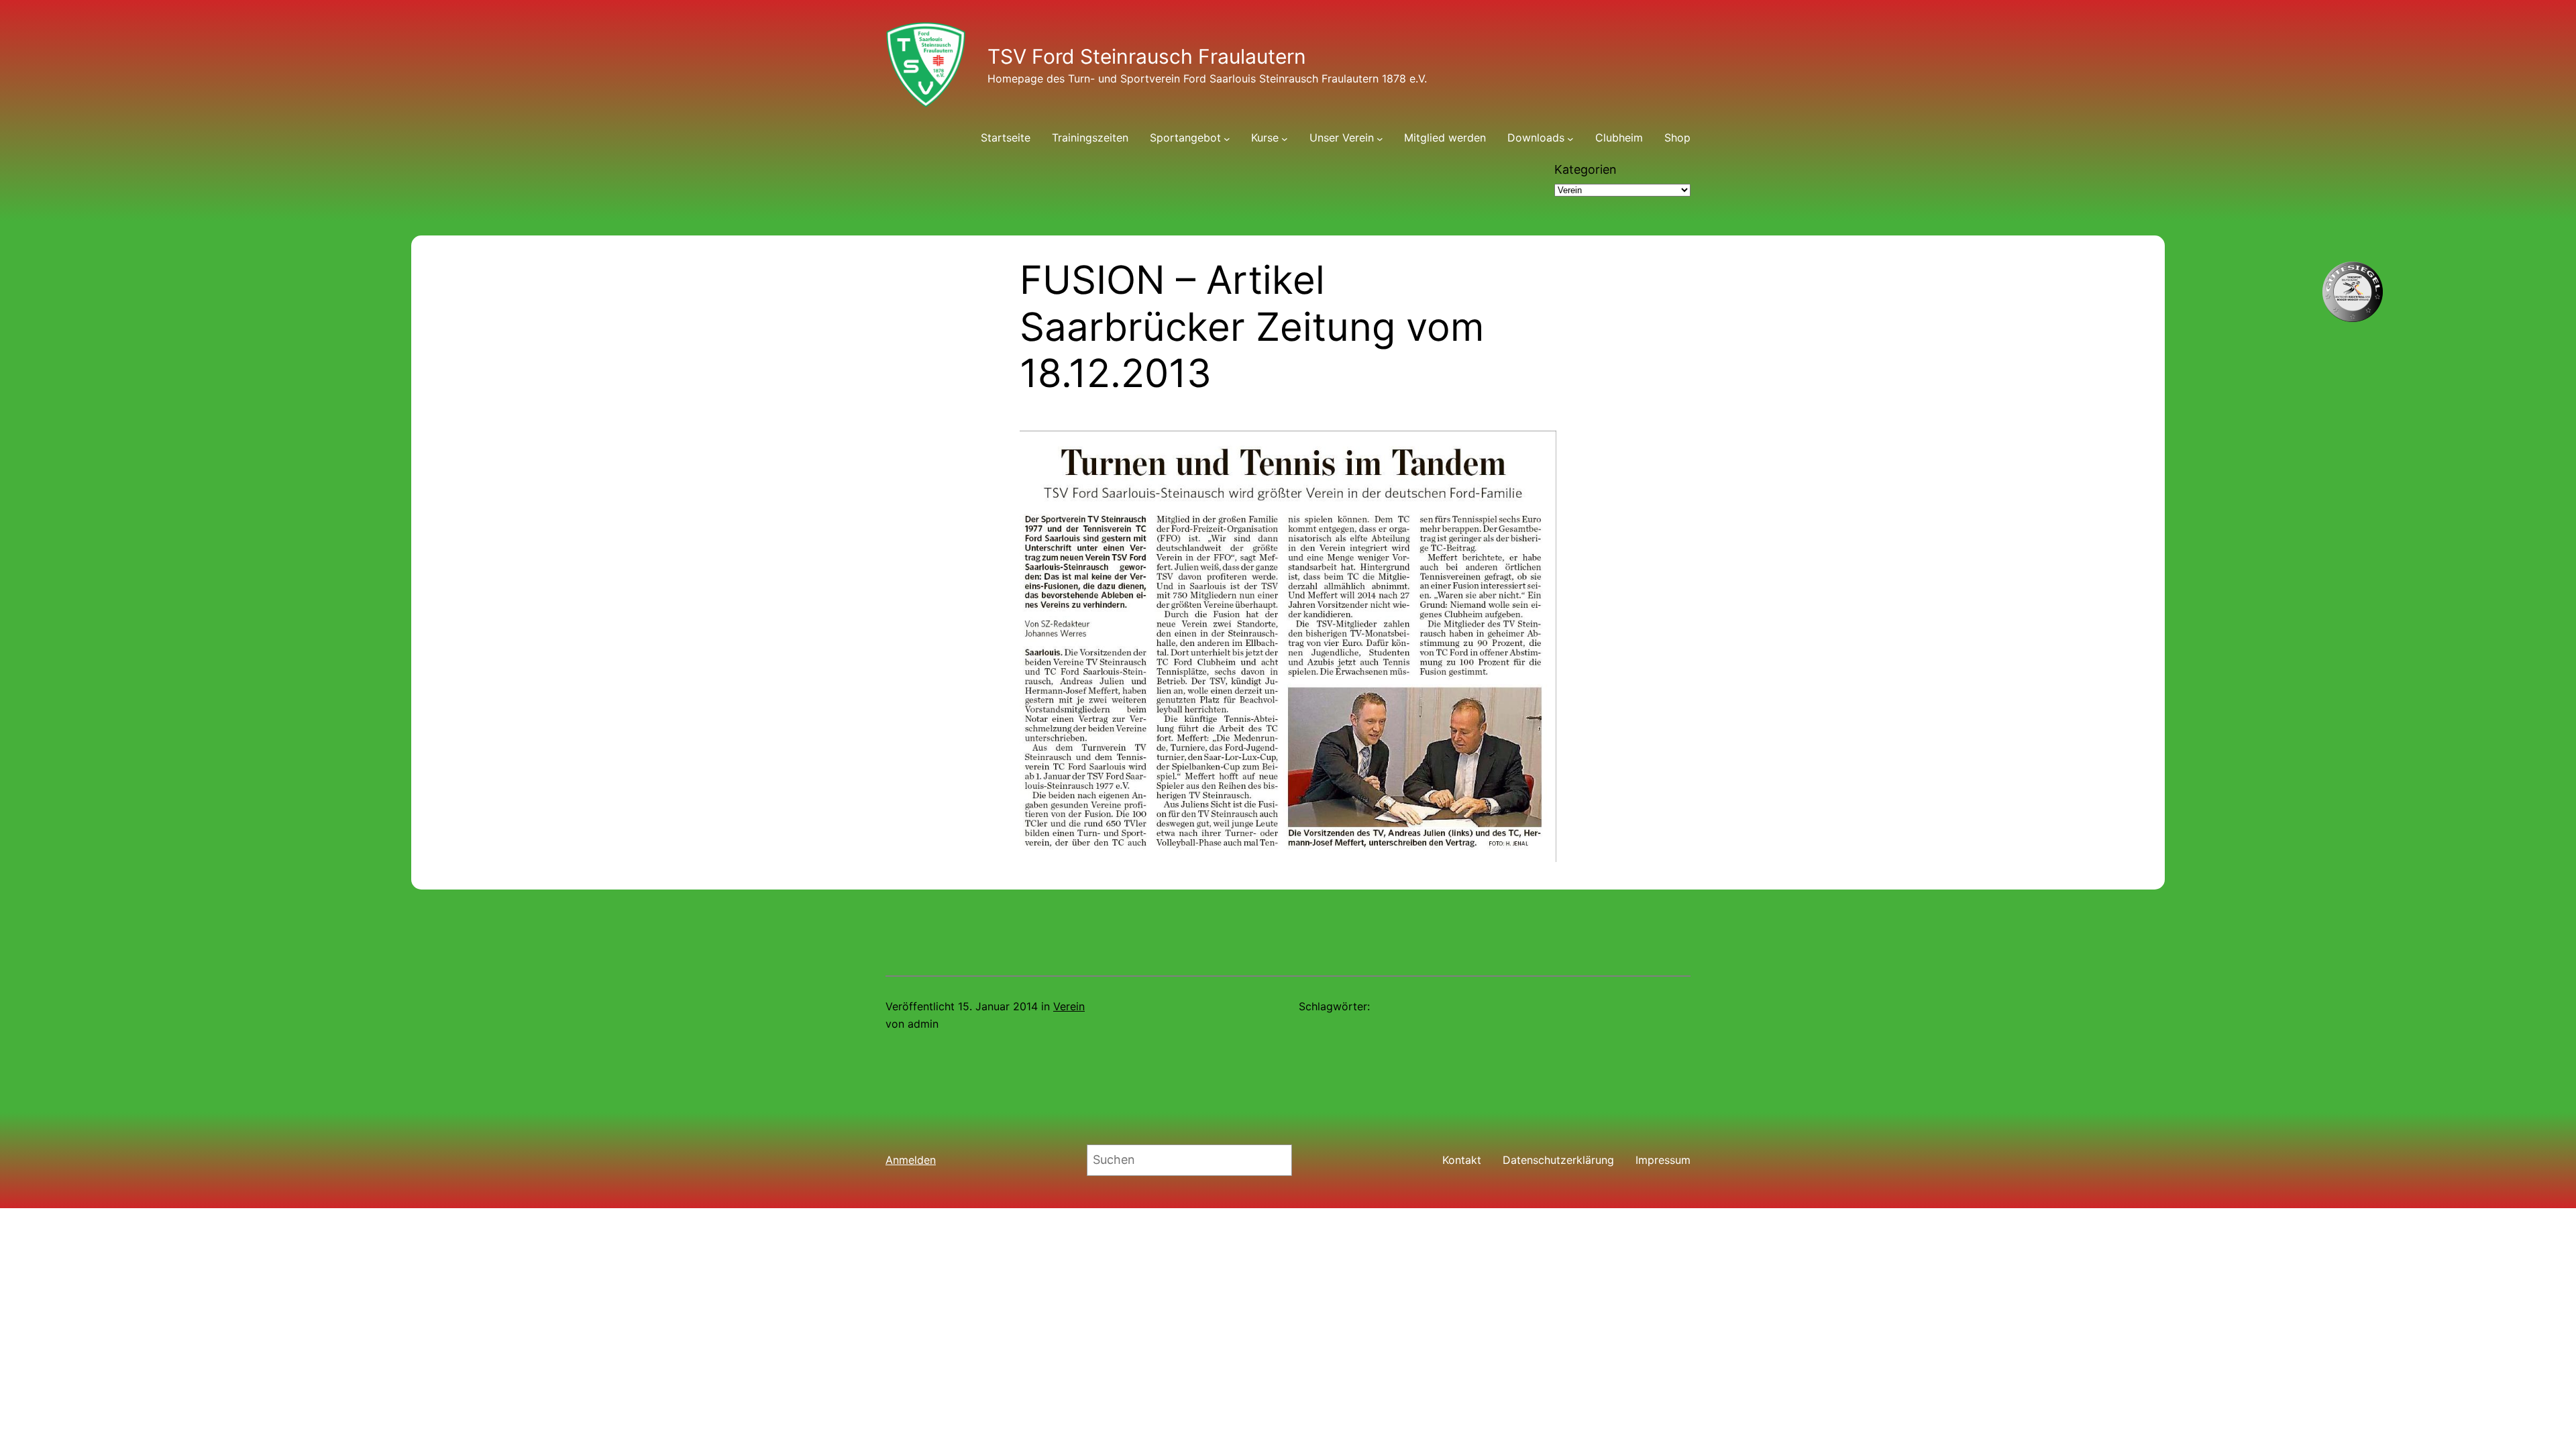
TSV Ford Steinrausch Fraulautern (1147, 56)
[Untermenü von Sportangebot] (1227, 138)
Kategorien (1586, 169)
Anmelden (911, 1160)
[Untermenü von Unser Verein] (1380, 138)
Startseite (1006, 138)
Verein (1069, 1006)
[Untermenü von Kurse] (1285, 138)
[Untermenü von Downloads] (1570, 138)
